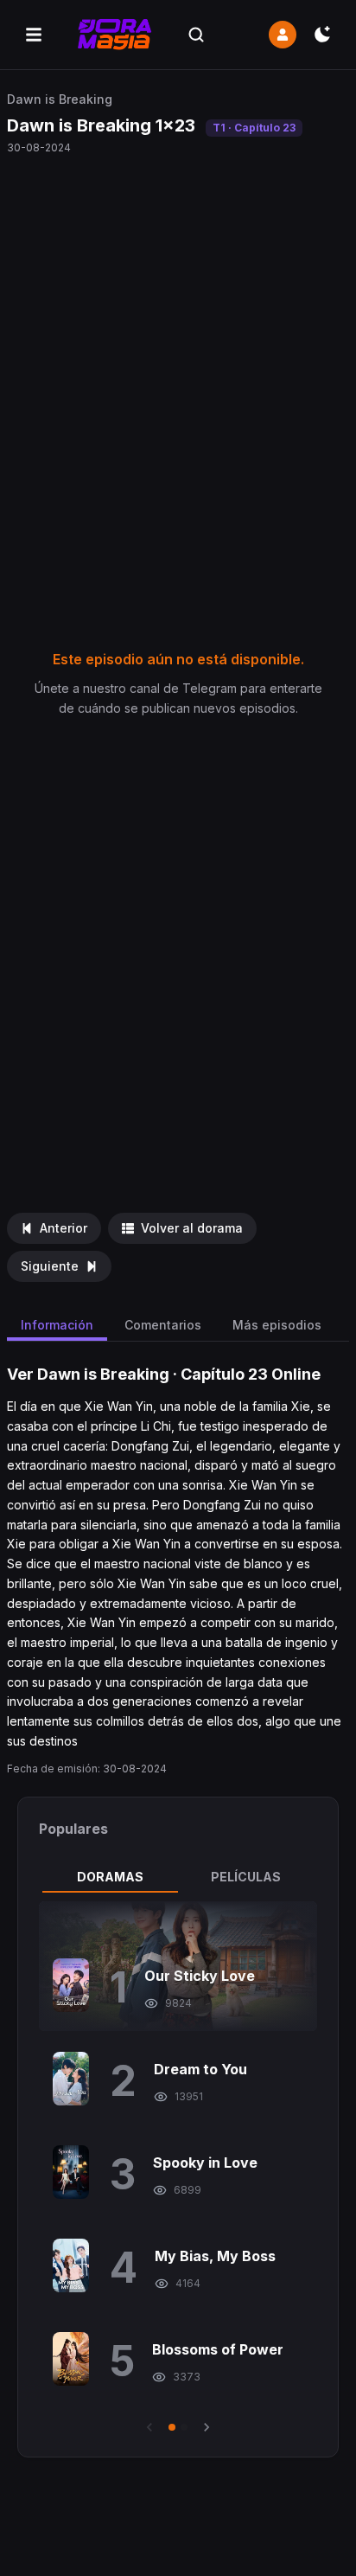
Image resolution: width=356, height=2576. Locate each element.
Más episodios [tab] (277, 1325)
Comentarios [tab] (163, 1325)
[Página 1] (172, 2427)
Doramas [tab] (110, 1877)
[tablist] (178, 1877)
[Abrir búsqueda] (196, 35)
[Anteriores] (149, 2427)
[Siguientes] (207, 2427)
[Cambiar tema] (322, 35)
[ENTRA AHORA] (283, 35)
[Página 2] (184, 2427)
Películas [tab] (246, 1877)
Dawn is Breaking (60, 99)
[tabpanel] (178, 2169)
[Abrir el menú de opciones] (34, 35)
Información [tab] (57, 1325)
